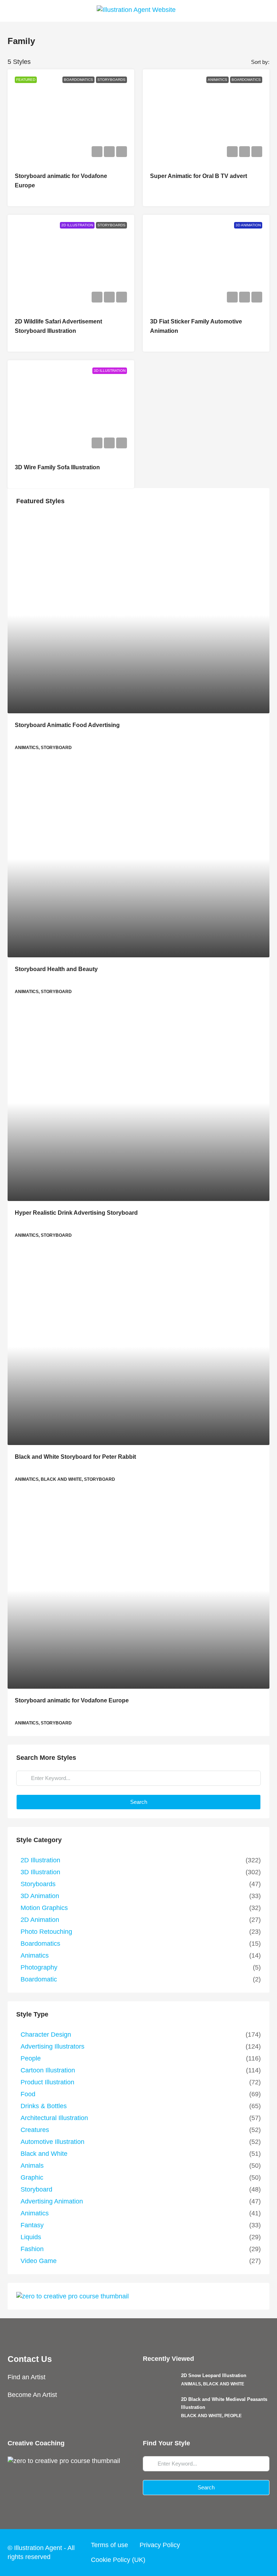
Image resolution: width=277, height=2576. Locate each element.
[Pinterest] (263, 2552)
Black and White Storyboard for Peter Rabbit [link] (75, 1457)
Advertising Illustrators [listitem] (52, 2046)
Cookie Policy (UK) (118, 2560)
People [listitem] (31, 2058)
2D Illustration (77, 225)
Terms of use (109, 2545)
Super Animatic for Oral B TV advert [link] (199, 176)
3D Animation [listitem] (40, 1896)
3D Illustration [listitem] (40, 1872)
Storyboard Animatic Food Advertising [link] (67, 725)
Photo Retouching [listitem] (46, 1932)
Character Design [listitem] (46, 2035)
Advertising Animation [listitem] (52, 2201)
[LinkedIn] (249, 2552)
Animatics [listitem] (35, 1955)
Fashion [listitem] (32, 2249)
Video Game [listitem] (39, 2261)
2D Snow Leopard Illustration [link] (214, 2375)
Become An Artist (32, 2395)
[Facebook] (208, 2552)
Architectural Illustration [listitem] (54, 2118)
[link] (138, 615)
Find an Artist (27, 2377)
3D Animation (248, 225)
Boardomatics (78, 80)
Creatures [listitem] (35, 2130)
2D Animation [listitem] (40, 1920)
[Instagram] (235, 2552)
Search (139, 1802)
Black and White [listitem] (44, 2154)
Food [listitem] (28, 2094)
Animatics (217, 80)
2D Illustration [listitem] (40, 1860)
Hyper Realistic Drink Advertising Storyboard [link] (76, 1213)
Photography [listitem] (39, 1967)
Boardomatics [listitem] (40, 1944)
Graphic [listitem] (32, 2177)
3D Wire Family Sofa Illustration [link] (57, 467)
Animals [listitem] (32, 2166)
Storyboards (111, 80)
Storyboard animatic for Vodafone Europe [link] (72, 1700)
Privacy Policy (160, 2545)
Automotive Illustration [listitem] (52, 2142)
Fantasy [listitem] (32, 2225)
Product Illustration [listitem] (47, 2082)
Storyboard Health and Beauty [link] (56, 969)
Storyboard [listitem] (36, 2189)
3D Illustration (110, 371)
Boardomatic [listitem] (39, 1979)
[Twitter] (221, 2552)
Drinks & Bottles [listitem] (44, 2106)
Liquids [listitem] (31, 2237)
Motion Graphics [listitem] (44, 1908)
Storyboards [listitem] (38, 1884)
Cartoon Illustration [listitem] (48, 2070)
